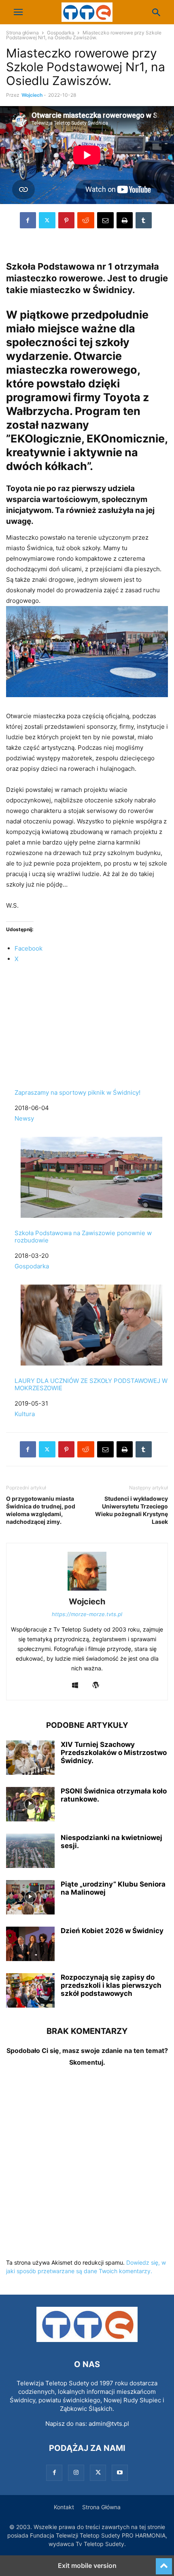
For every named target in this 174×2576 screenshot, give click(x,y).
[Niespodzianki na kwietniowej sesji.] (30, 1852)
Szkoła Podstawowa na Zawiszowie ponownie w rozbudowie (83, 1237)
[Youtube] (120, 2473)
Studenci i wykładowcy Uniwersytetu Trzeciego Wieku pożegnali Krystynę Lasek (132, 1510)
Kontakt (64, 2507)
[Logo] (87, 2340)
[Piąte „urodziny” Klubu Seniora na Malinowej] (30, 1898)
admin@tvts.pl (109, 2424)
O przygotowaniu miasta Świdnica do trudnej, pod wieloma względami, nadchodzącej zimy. (41, 1510)
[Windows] (75, 1686)
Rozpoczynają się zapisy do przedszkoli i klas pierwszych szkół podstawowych (111, 1985)
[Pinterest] (66, 220)
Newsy (24, 1118)
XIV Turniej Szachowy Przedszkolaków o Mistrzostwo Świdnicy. (114, 1753)
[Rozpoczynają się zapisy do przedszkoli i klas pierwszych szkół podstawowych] (30, 1991)
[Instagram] (76, 2473)
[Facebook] (28, 220)
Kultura (25, 1414)
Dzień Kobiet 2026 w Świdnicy (112, 1931)
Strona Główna (101, 2507)
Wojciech (32, 95)
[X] (47, 220)
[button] (18, 12)
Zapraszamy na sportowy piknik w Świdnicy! (77, 1092)
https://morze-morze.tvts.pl (87, 1614)
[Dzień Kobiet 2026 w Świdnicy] (30, 1945)
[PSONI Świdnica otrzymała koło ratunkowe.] (30, 1805)
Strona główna (22, 33)
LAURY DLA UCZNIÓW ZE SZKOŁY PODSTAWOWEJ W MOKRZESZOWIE (91, 1384)
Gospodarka (61, 33)
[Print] (125, 220)
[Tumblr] (144, 220)
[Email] (105, 220)
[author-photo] (87, 1590)
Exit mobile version (87, 2565)
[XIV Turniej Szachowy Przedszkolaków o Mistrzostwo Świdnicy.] (30, 1759)
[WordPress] (96, 1686)
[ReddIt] (86, 220)
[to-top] (164, 2563)
